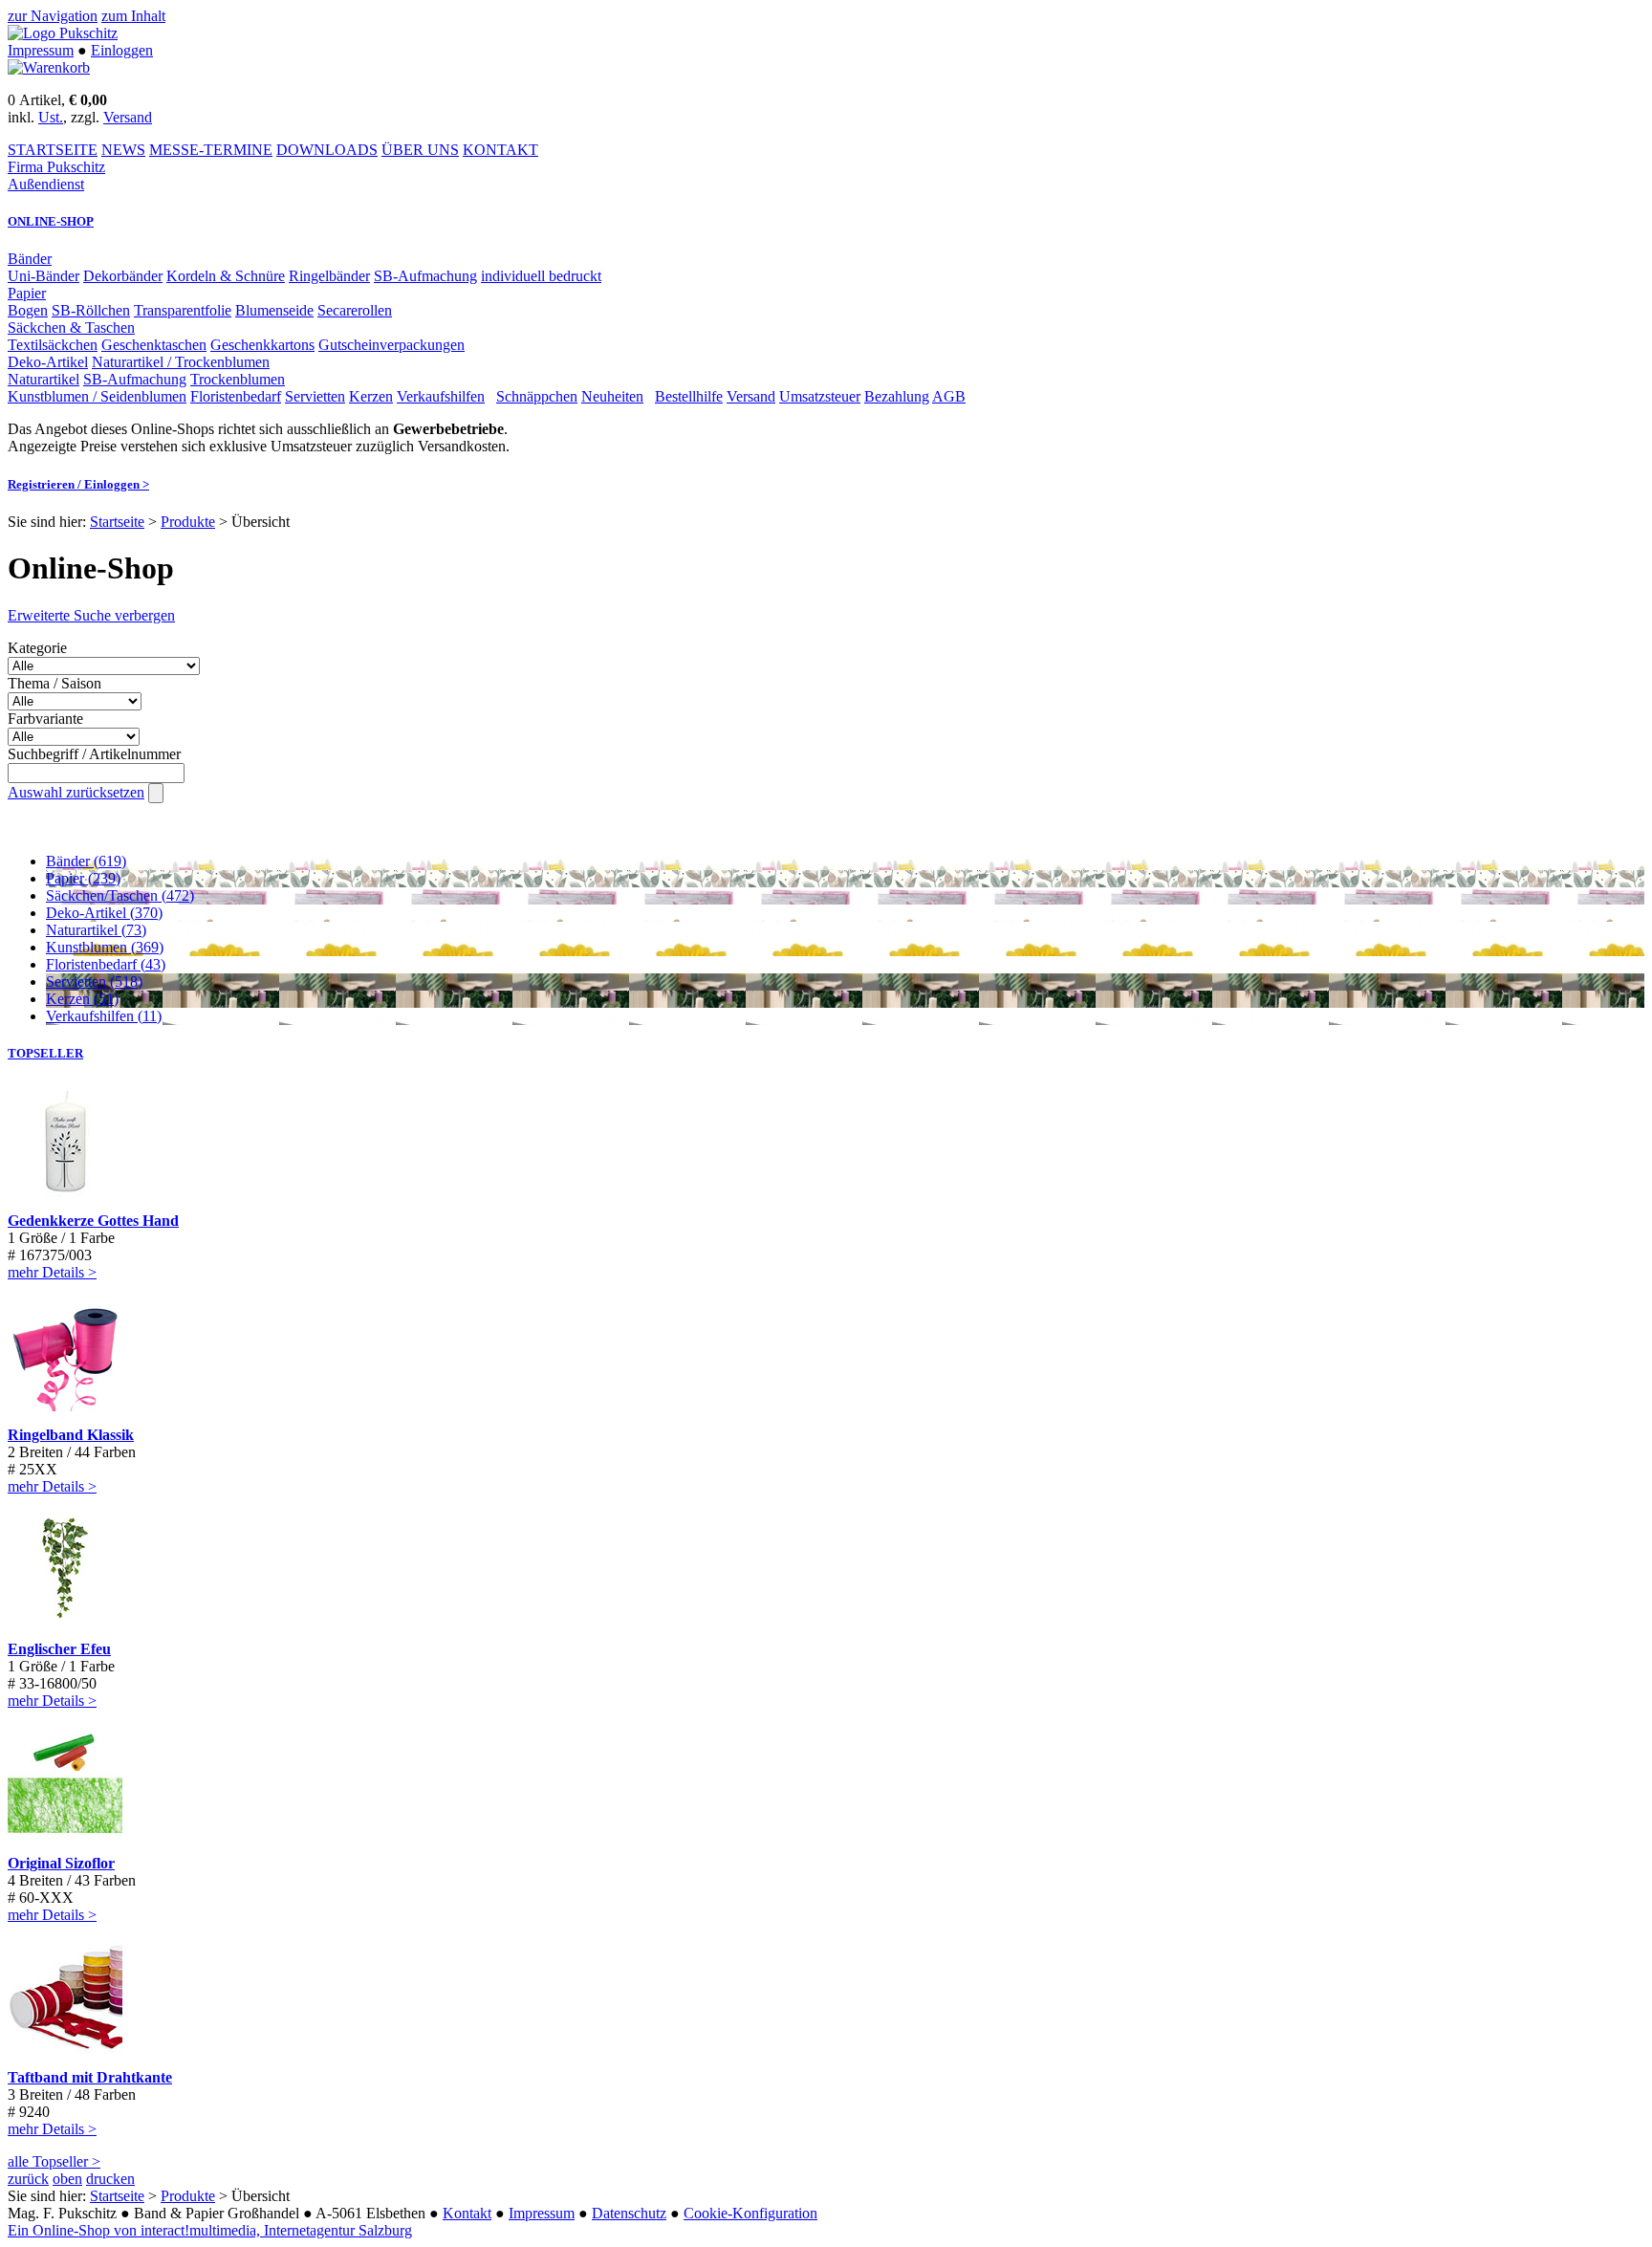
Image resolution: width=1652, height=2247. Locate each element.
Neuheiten (612, 396)
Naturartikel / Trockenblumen (181, 362)
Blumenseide (274, 310)
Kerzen (371, 396)
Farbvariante (45, 719)
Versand (128, 117)
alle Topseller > (54, 2161)
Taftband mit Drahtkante (90, 2077)
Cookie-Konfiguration (750, 2213)
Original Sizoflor (61, 1863)
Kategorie (37, 648)
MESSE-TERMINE (211, 150)
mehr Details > (52, 1272)
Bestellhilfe (689, 396)
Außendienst (46, 184)
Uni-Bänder (43, 276)
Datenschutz (629, 2213)
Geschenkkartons (262, 345)
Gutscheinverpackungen (391, 345)
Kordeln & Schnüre (226, 276)
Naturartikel (43, 379)
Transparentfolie (183, 310)
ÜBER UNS (420, 150)
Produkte (188, 522)
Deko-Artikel (48, 362)
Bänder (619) (86, 861)
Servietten (315, 396)
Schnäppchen (537, 396)
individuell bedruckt (541, 276)
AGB (949, 396)
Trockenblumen (238, 379)
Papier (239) (83, 878)
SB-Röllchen (91, 310)
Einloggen (122, 50)
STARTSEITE (53, 150)
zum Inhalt (133, 16)
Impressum (41, 50)
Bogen (28, 310)
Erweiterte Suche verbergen (91, 615)
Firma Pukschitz (56, 167)
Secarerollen (355, 310)
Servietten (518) (94, 982)
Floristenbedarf (236, 396)
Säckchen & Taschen (71, 327)
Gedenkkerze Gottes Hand (93, 1221)
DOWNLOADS (327, 150)
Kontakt (467, 2213)
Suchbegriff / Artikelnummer (94, 754)
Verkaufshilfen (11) (104, 1016)
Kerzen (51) (82, 999)
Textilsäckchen (53, 345)
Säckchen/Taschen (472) (120, 895)
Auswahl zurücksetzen (76, 792)
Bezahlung (897, 396)
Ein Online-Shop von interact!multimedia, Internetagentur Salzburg (210, 2230)
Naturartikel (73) (96, 930)
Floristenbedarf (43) (106, 964)
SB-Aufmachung (425, 276)
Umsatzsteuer (820, 396)
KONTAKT (500, 150)
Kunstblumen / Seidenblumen (97, 396)
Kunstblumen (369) (105, 947)
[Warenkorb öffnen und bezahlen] (49, 67)
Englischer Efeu (59, 1649)
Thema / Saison (54, 683)
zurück (28, 2179)
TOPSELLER (45, 1053)
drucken (110, 2179)
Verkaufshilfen (441, 396)
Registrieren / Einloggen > (78, 484)
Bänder (30, 259)
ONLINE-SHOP (51, 221)
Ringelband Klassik (71, 1435)
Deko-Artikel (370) (104, 913)
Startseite (117, 522)
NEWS (123, 150)
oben (67, 2179)
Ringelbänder (329, 276)
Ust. (51, 117)
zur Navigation (53, 16)
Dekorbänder (123, 276)
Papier (27, 293)
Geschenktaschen (154, 345)
